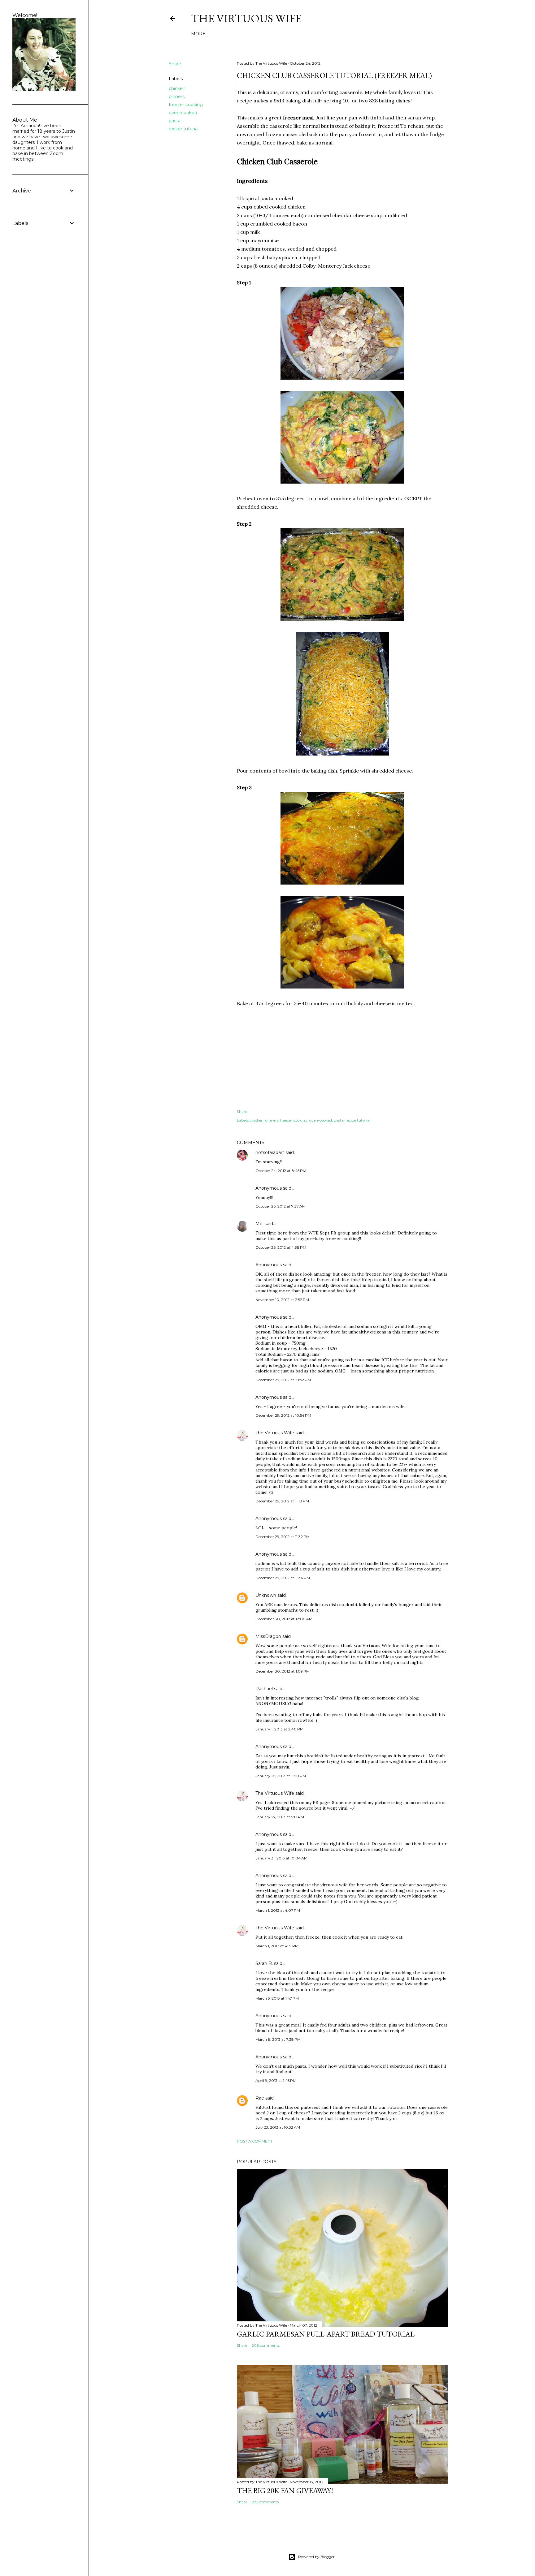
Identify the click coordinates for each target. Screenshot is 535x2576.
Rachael (264, 1689)
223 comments (265, 2502)
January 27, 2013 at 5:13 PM (280, 1817)
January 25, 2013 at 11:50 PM (281, 1776)
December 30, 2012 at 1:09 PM (283, 1671)
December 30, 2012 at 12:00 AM (284, 1619)
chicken (177, 88)
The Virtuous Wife (246, 18)
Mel (259, 1224)
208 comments (266, 2345)
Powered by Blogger (316, 2557)
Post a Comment (255, 2141)
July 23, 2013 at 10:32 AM (278, 2127)
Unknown (266, 1595)
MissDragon (268, 1636)
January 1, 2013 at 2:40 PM (279, 1729)
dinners (177, 97)
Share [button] (175, 64)
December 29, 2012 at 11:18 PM (282, 1501)
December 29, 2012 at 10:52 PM (283, 1380)
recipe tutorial (184, 129)
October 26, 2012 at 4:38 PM (281, 1247)
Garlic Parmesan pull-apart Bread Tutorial (326, 2334)
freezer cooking (186, 105)
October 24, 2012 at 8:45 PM (281, 1171)
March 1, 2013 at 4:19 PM (277, 1946)
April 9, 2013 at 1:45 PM (276, 2081)
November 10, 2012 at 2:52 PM (282, 1300)
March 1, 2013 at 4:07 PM (278, 1910)
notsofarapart (270, 1152)
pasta (175, 121)
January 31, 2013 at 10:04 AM (281, 1858)
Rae (260, 2098)
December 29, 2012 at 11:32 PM (283, 1537)
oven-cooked (183, 113)
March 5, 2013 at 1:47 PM (277, 1998)
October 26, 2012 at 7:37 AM (281, 1206)
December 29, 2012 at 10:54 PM (283, 1415)
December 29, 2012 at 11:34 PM (283, 1578)
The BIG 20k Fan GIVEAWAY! (285, 2490)
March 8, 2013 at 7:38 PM (278, 2039)
